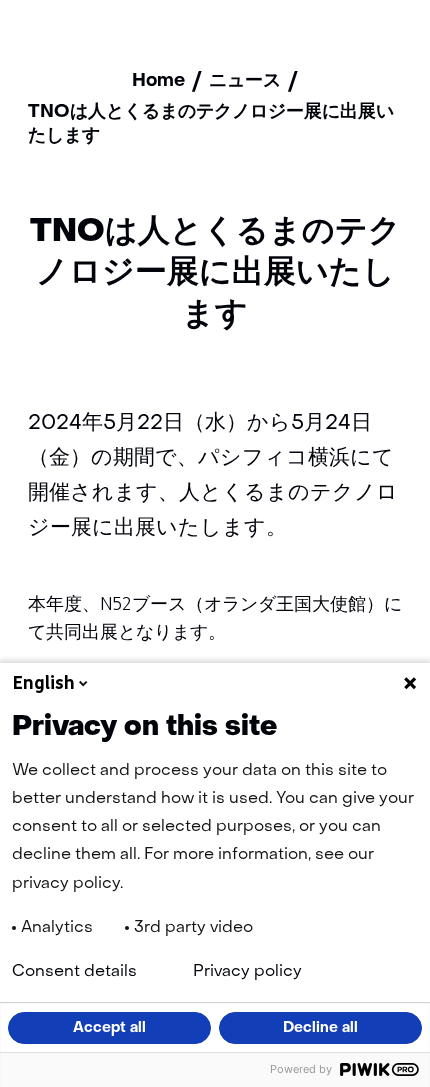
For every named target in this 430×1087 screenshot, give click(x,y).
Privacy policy (247, 972)
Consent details (74, 972)
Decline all (320, 1028)
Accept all (109, 1028)
